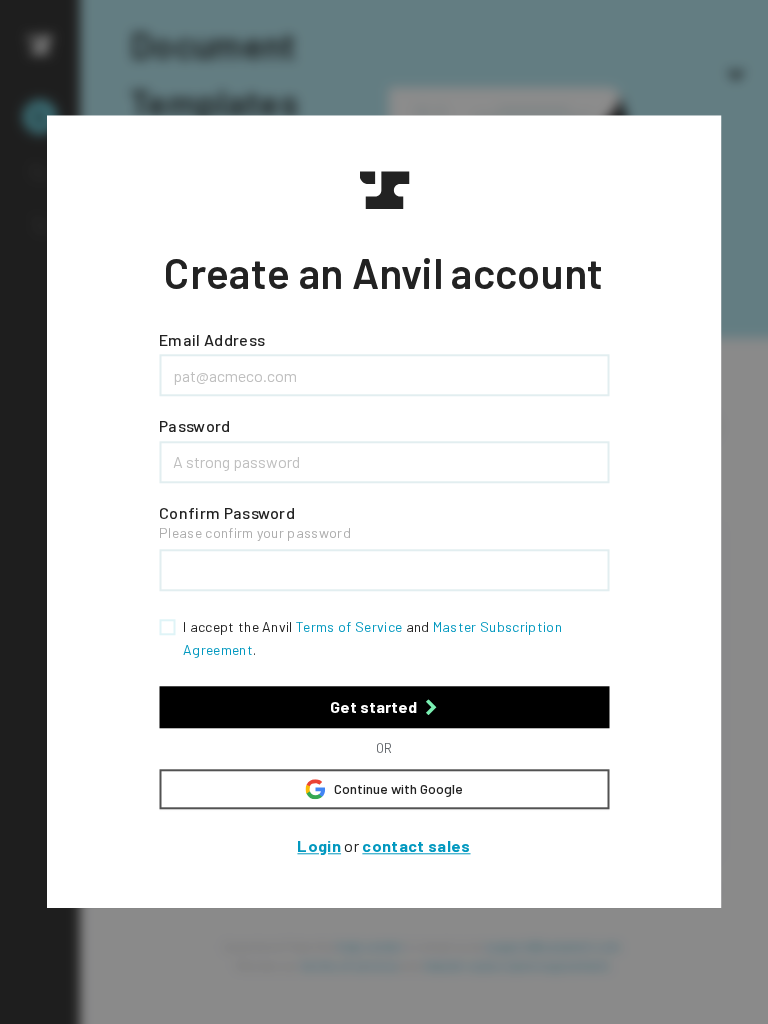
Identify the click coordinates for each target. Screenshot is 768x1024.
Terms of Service (349, 627)
